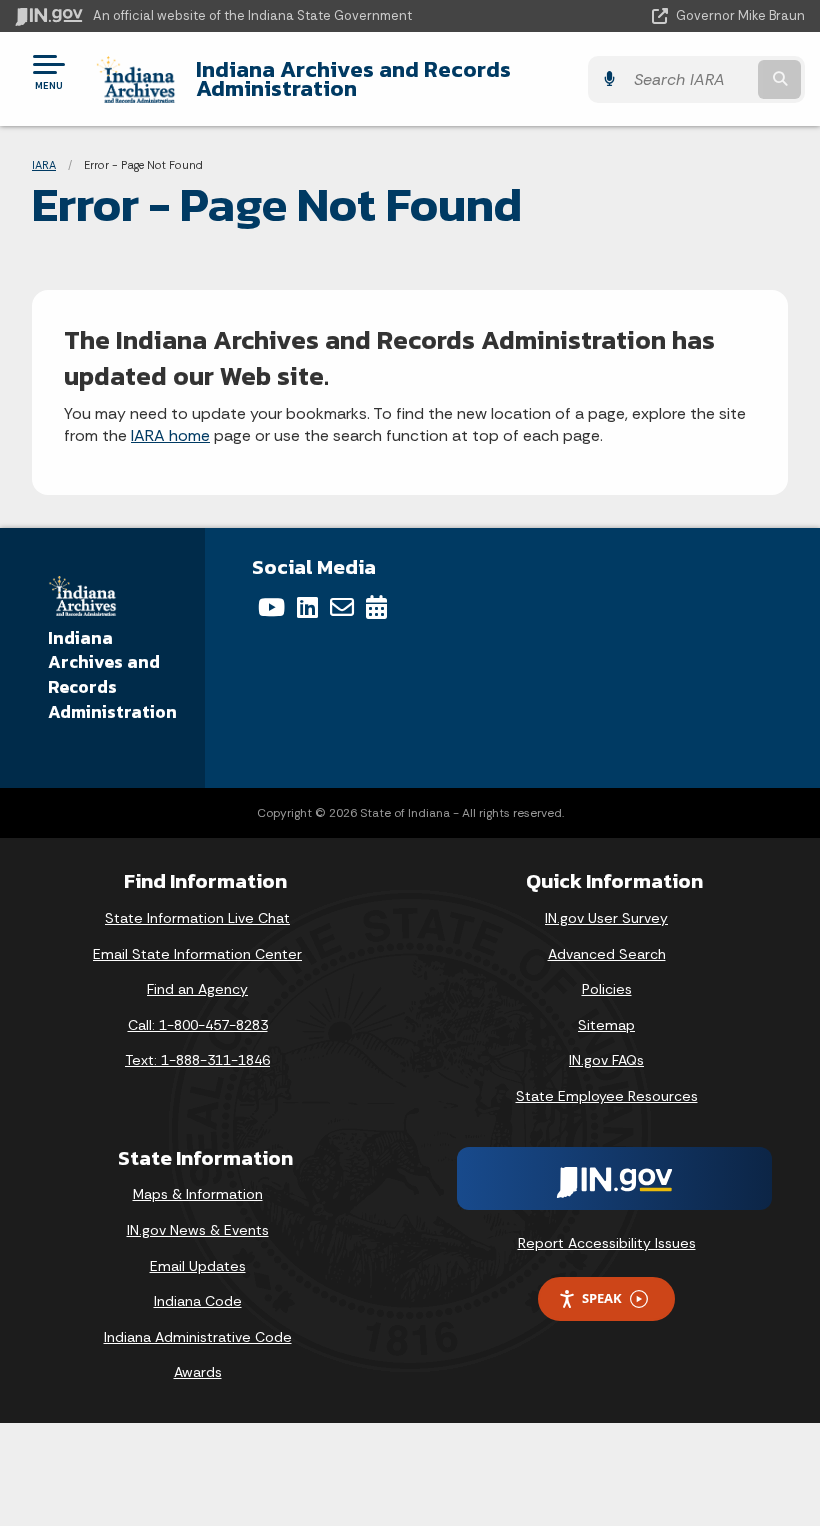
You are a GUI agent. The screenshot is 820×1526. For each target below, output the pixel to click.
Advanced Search (607, 954)
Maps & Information (198, 1194)
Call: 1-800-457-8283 (198, 1025)
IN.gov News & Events (198, 1230)
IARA (44, 165)
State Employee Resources (607, 1096)
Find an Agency (197, 989)
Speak (602, 1298)
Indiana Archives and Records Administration (353, 78)
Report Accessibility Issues (607, 1243)
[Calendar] (376, 607)
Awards (198, 1372)
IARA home (170, 435)
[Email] (342, 607)
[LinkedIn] (307, 607)
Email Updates (198, 1266)
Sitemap (606, 1025)
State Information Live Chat (197, 918)
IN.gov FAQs (606, 1060)
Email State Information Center (197, 954)
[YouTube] (271, 607)
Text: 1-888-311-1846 (197, 1060)
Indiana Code (198, 1301)
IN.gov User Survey (606, 918)
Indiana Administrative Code (198, 1337)
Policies (607, 989)
